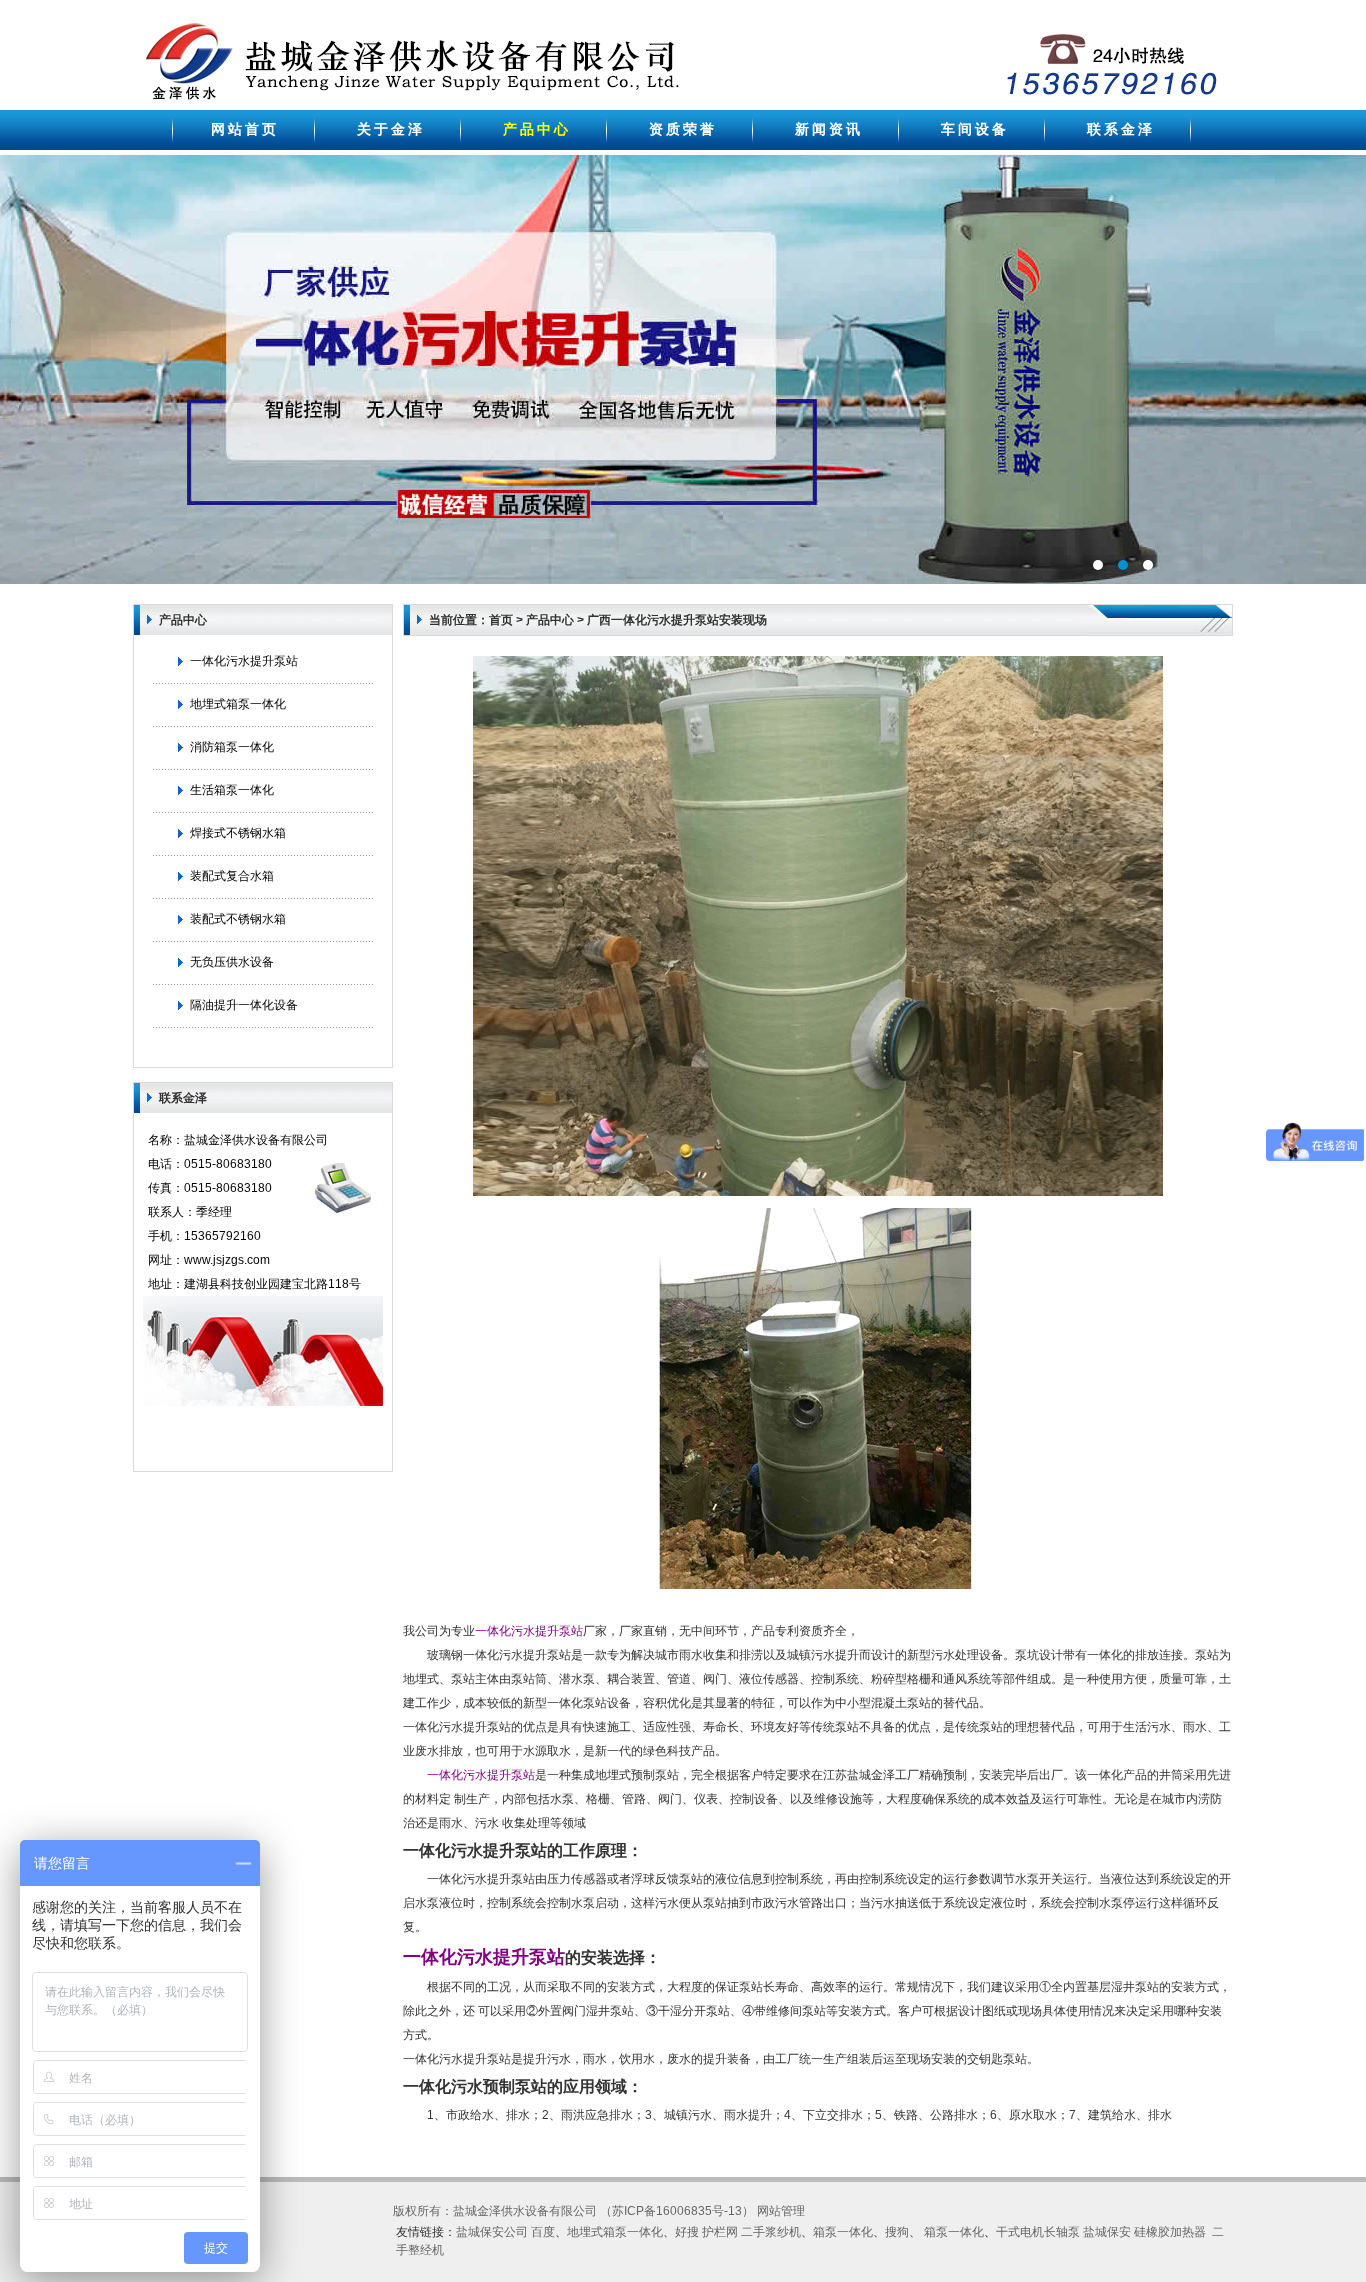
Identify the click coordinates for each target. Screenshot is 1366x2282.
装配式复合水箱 (232, 876)
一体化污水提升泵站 (244, 661)
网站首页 (245, 129)
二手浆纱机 (771, 2232)
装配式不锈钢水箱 (238, 919)
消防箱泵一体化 (232, 747)
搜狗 (897, 2232)
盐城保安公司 (492, 2232)
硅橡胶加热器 (1170, 2232)
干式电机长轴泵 (1038, 2232)
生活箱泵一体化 (232, 790)
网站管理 (781, 2211)
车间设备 (975, 129)
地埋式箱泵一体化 (238, 704)
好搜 (687, 2232)
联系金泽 (1121, 129)
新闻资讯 (829, 129)
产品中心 (537, 129)
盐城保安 (1107, 2232)
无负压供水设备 (232, 962)
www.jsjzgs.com (227, 1260)
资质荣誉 (683, 129)
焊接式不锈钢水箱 (238, 833)
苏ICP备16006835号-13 (677, 2211)
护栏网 (720, 2232)
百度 (543, 2232)
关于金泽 (391, 129)
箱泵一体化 (843, 2232)
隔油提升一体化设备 (244, 1005)
